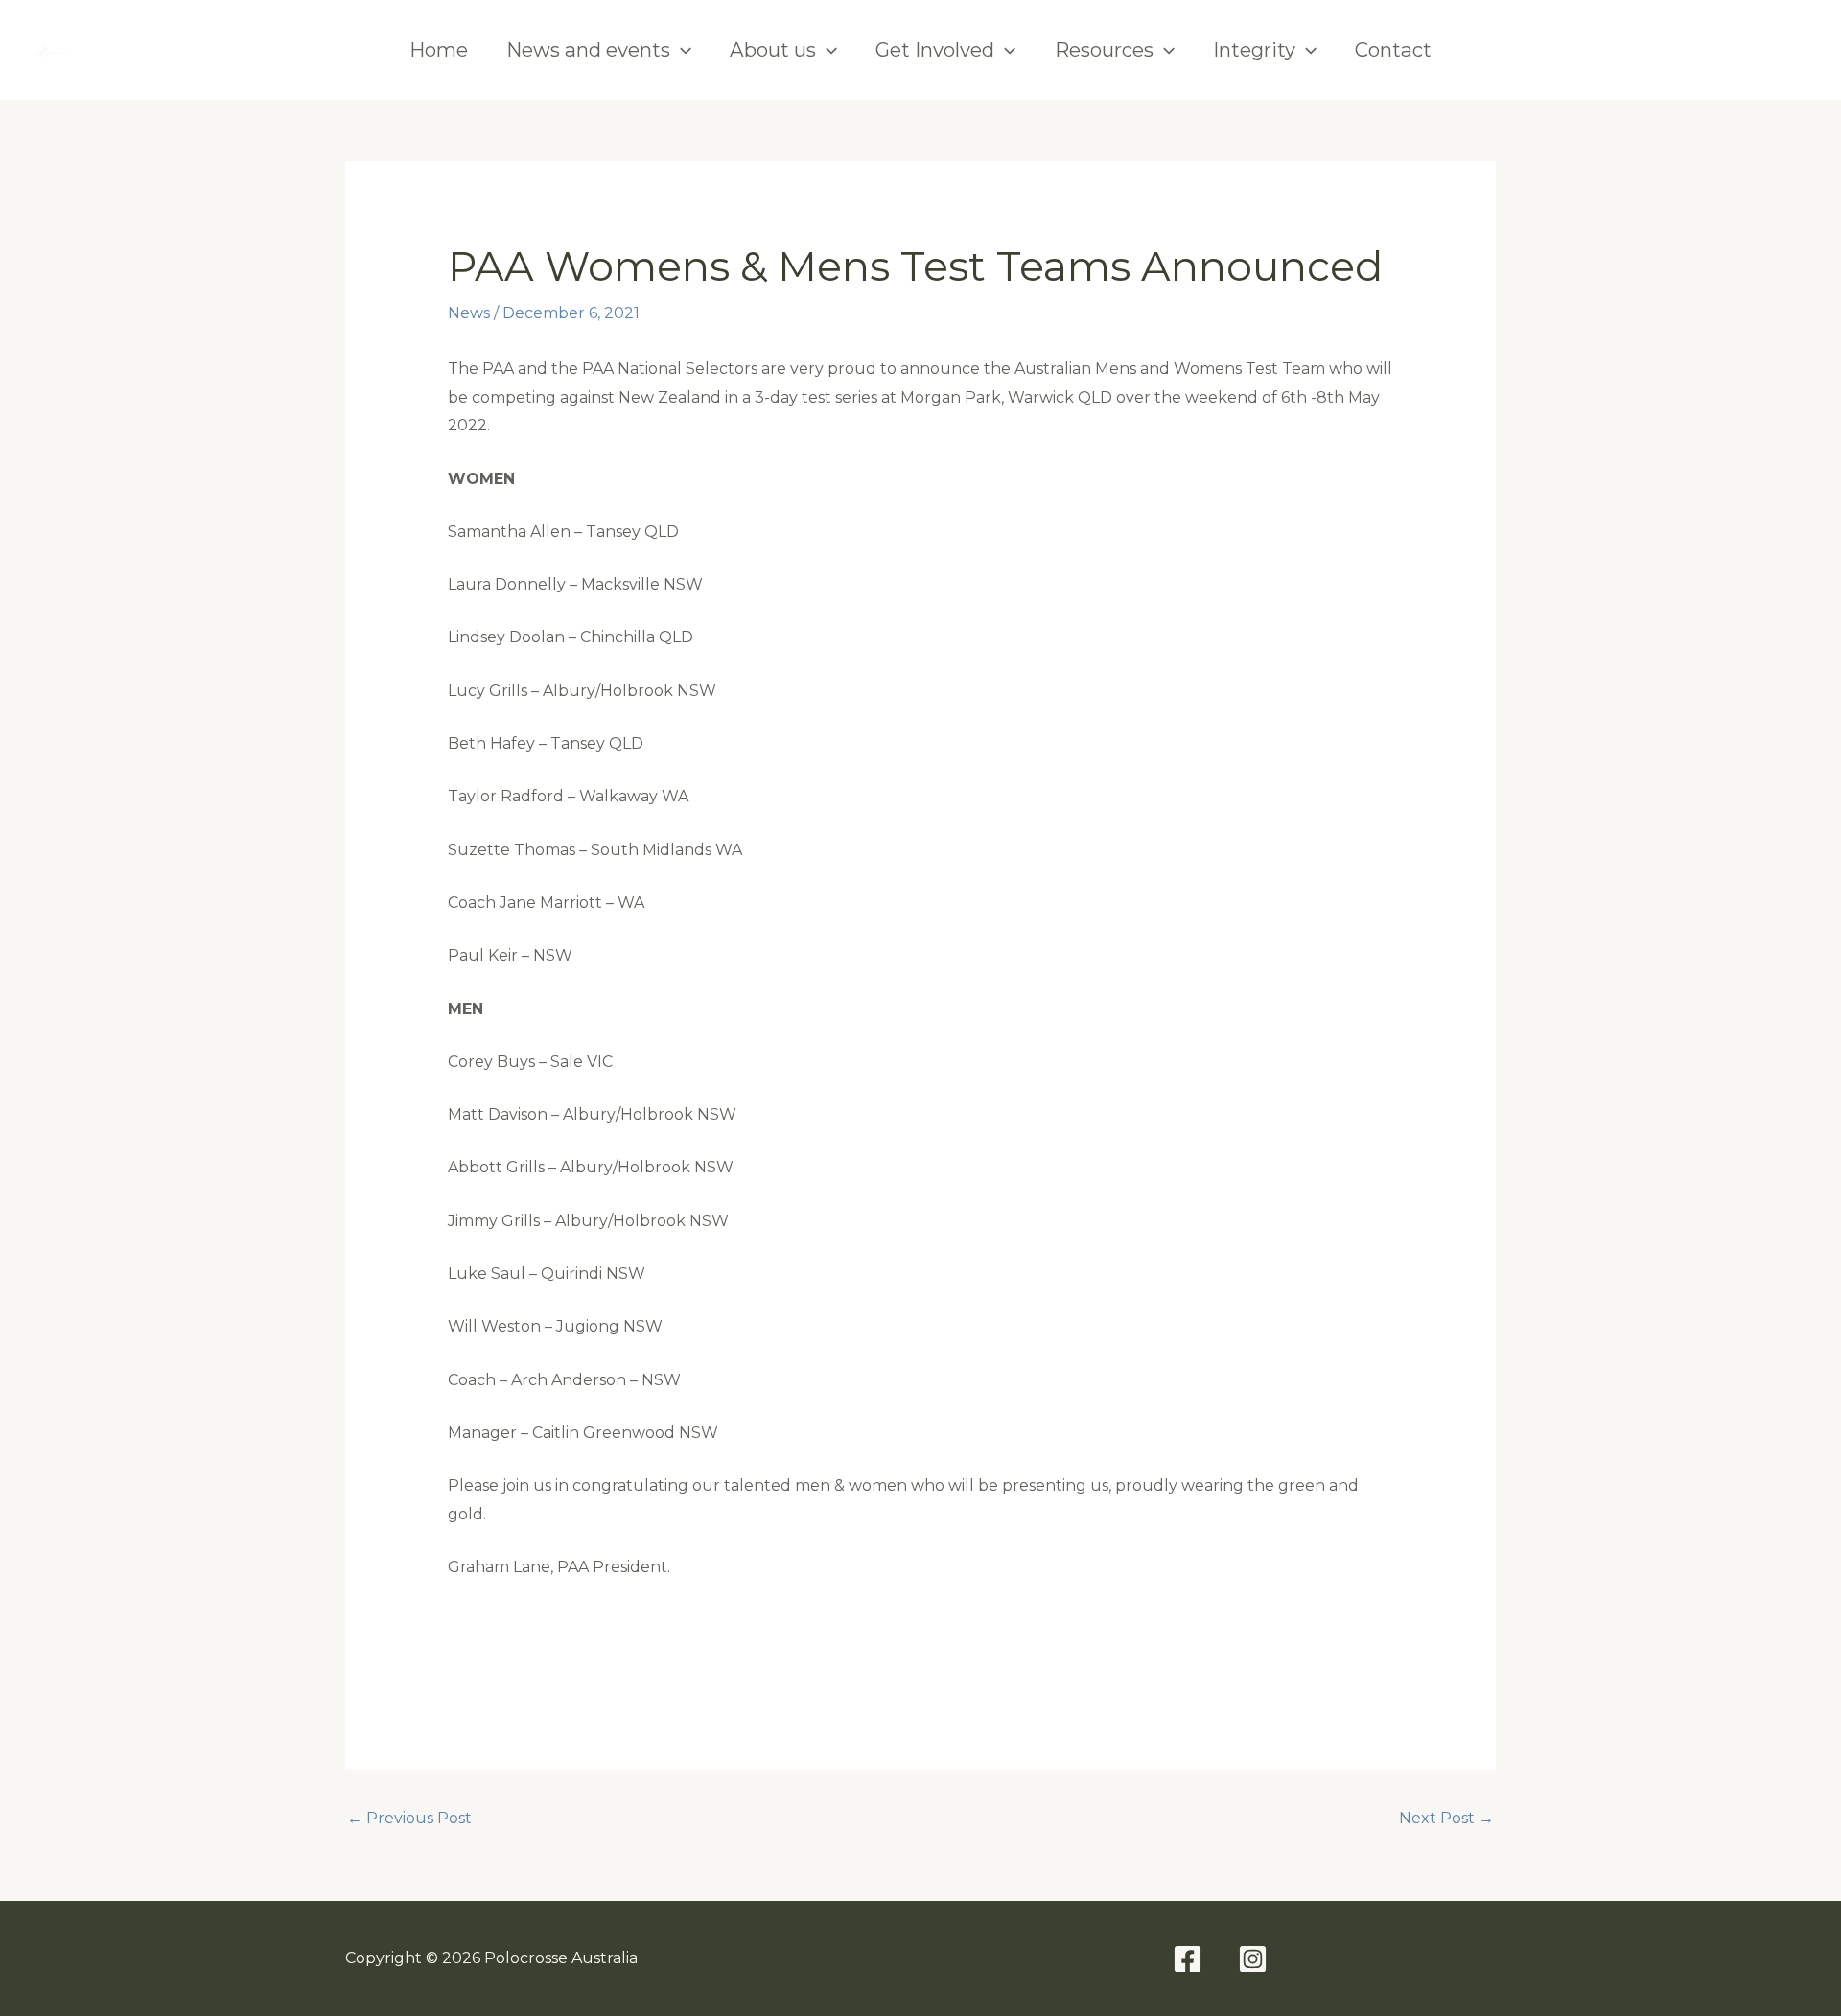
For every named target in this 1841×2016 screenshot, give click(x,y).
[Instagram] (1787, 50)
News (469, 313)
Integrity (1254, 49)
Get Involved (935, 49)
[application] (681, 50)
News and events (588, 49)
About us (773, 49)
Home (439, 49)
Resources (1104, 49)
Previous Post (409, 1818)
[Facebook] (1720, 50)
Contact (1393, 49)
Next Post (1446, 1818)
